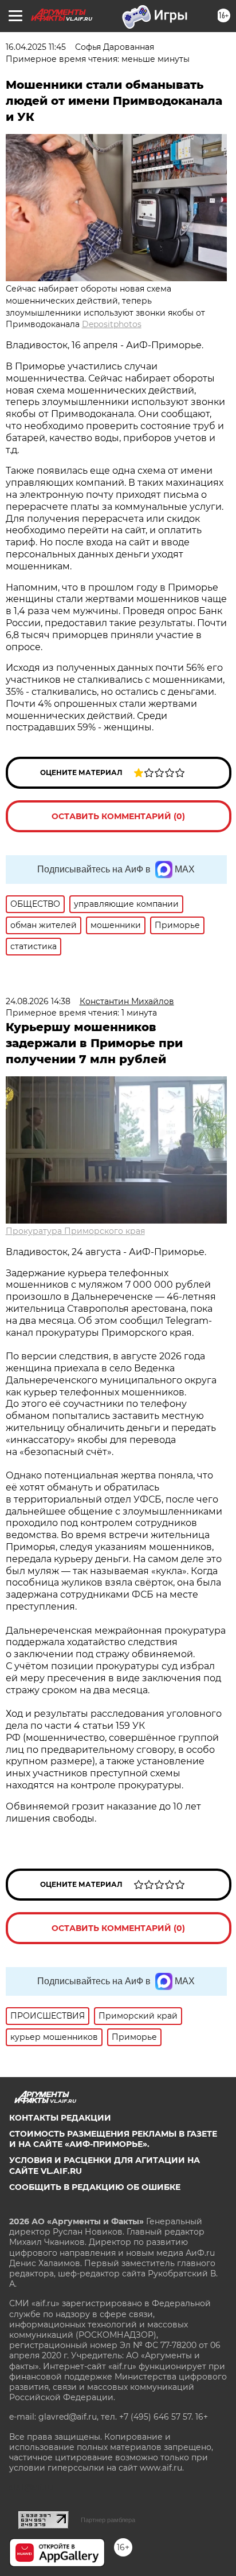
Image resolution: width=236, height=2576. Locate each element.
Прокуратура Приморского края (75, 1231)
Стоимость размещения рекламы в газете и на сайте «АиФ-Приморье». (113, 2139)
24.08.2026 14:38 (38, 1001)
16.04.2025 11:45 (36, 47)
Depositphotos (112, 324)
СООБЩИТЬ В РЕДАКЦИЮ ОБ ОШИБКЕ (95, 2187)
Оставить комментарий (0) (118, 816)
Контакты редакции (60, 2118)
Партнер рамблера (108, 2520)
